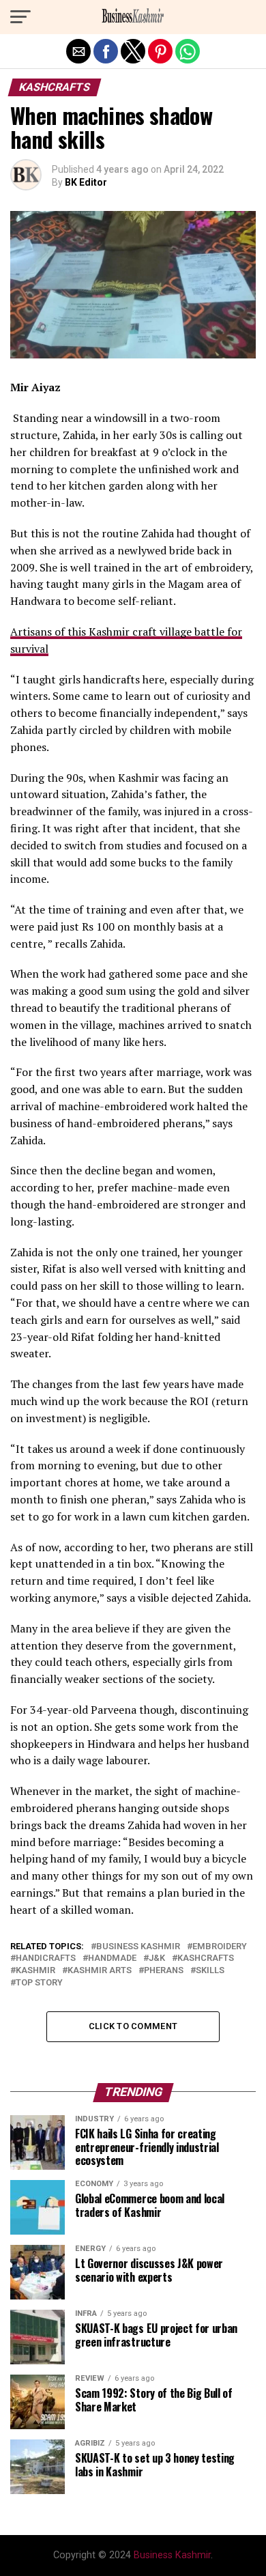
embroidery (220, 1947)
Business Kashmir (138, 1947)
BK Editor (86, 182)
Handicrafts (46, 1958)
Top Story (39, 1983)
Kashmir (35, 1971)
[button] (20, 17)
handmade (112, 1958)
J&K (157, 1958)
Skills (210, 1971)
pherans (164, 1971)
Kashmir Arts (100, 1971)
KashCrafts (206, 1958)
